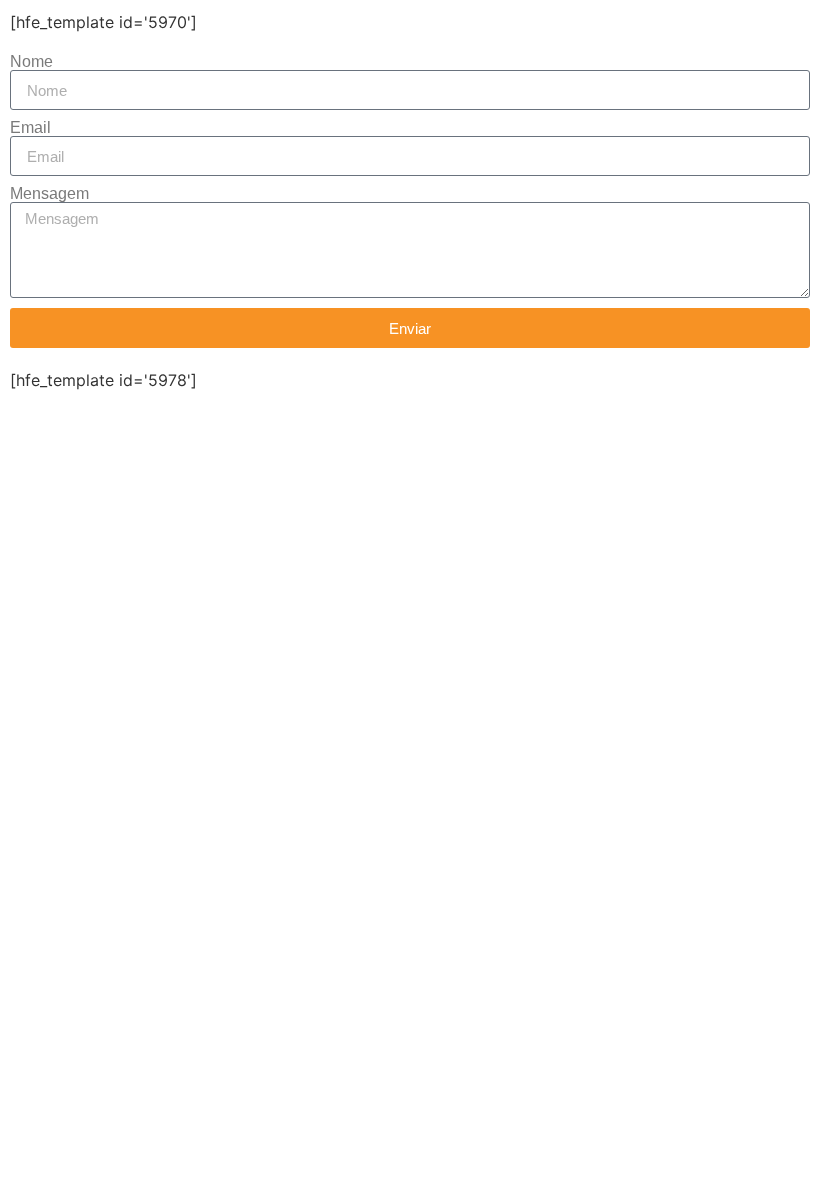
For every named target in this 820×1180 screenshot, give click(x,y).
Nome (31, 62)
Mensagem (49, 194)
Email (30, 128)
